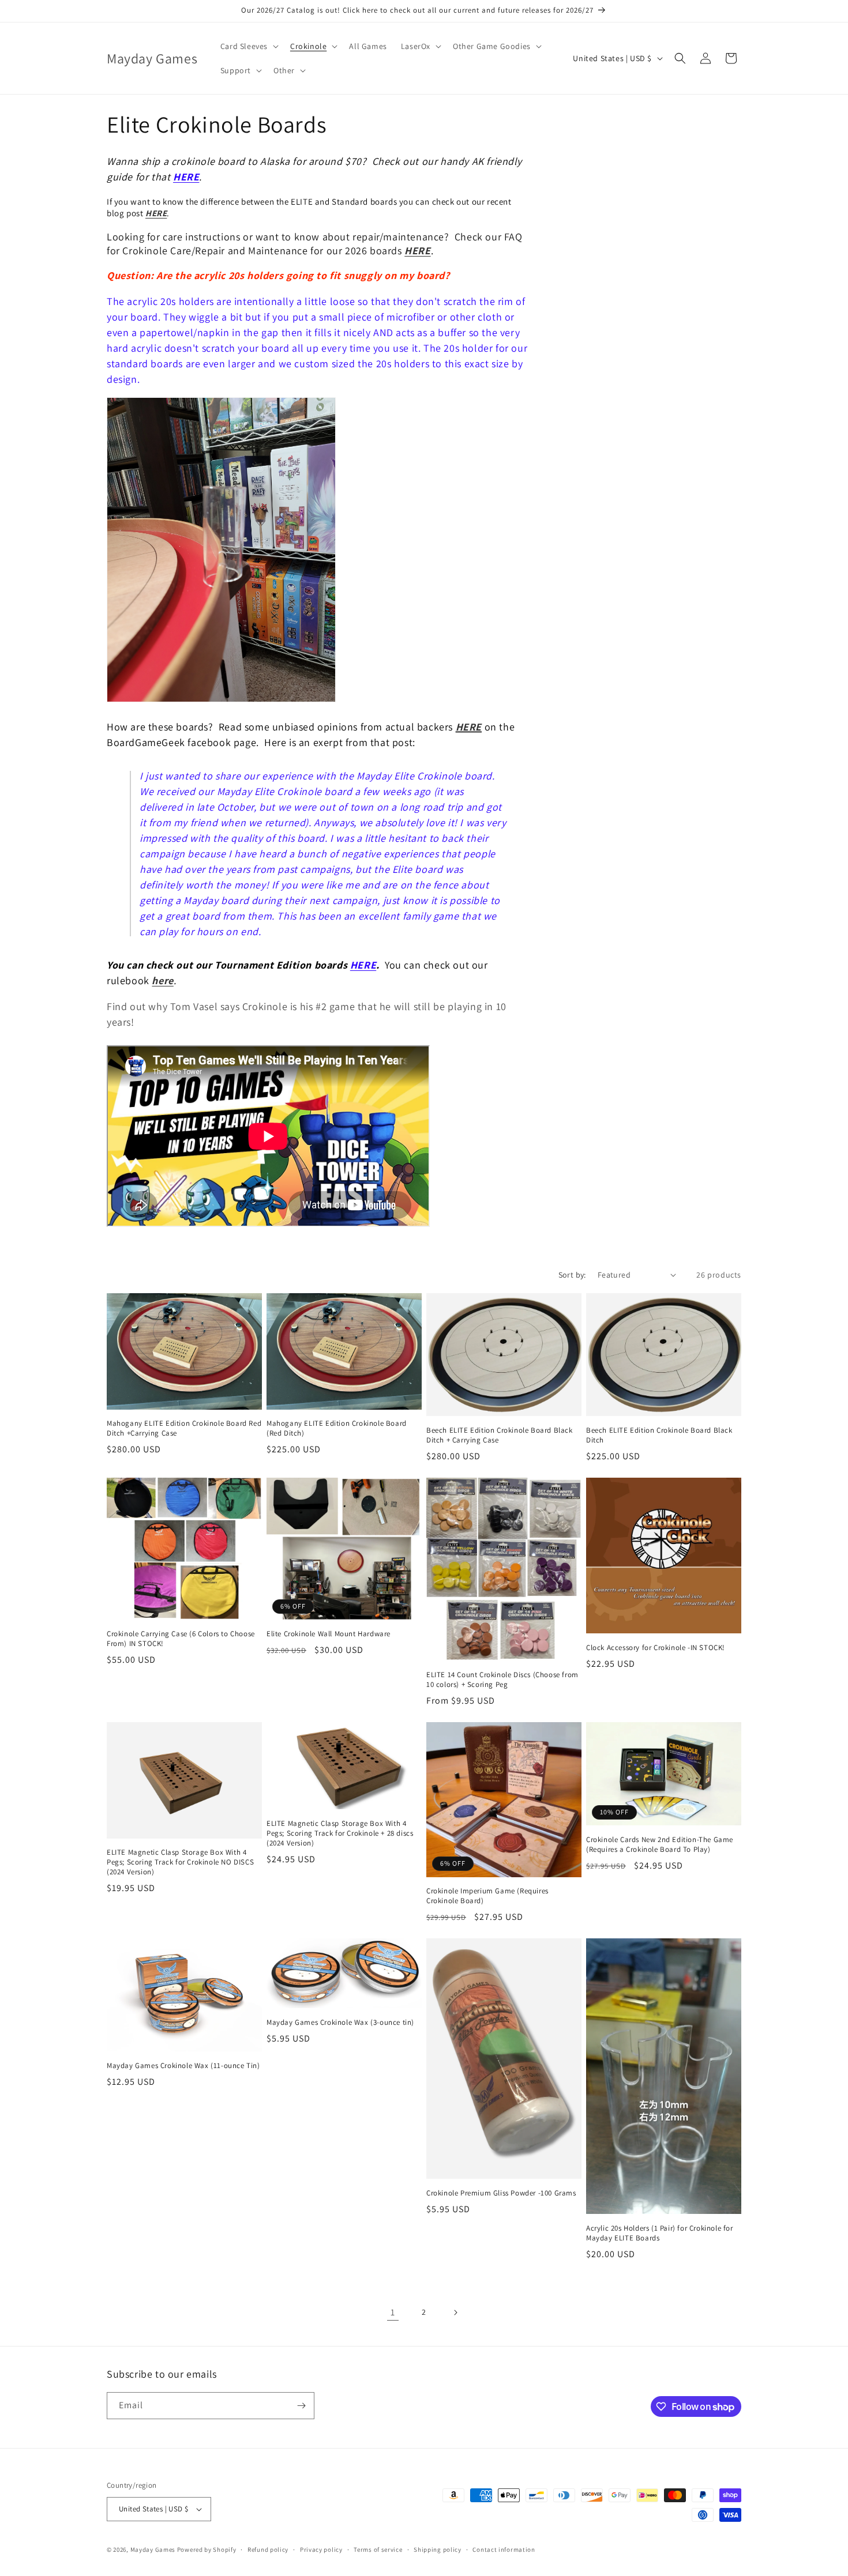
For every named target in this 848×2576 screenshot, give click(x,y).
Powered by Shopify (207, 2549)
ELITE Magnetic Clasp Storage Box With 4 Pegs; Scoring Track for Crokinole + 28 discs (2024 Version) (340, 1833)
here (162, 980)
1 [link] (393, 2312)
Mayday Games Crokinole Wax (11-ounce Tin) (183, 2066)
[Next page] (455, 2313)
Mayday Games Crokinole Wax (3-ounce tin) (340, 2023)
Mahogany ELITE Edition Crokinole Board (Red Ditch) (337, 1428)
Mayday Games (153, 2549)
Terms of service (378, 2549)
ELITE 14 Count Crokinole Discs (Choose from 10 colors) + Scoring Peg (502, 1680)
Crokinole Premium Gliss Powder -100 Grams (501, 2193)
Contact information (504, 2549)
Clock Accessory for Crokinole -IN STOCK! (656, 1648)
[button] (248, 46)
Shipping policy (438, 2549)
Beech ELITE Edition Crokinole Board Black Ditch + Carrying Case (500, 1435)
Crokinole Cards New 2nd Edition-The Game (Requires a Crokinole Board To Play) (660, 1845)
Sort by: (572, 1275)
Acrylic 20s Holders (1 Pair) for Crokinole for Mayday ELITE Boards (660, 2233)
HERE (186, 177)
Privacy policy (321, 2549)
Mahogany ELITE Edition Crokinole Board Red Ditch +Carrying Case (184, 1428)
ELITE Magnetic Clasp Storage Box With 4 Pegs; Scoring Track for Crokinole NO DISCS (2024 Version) (180, 1862)
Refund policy (268, 2549)
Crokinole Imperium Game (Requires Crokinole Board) (487, 1896)
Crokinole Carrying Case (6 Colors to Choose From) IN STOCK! (181, 1639)
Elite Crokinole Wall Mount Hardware (329, 1634)
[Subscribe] (301, 2406)
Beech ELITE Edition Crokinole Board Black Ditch (659, 1435)
